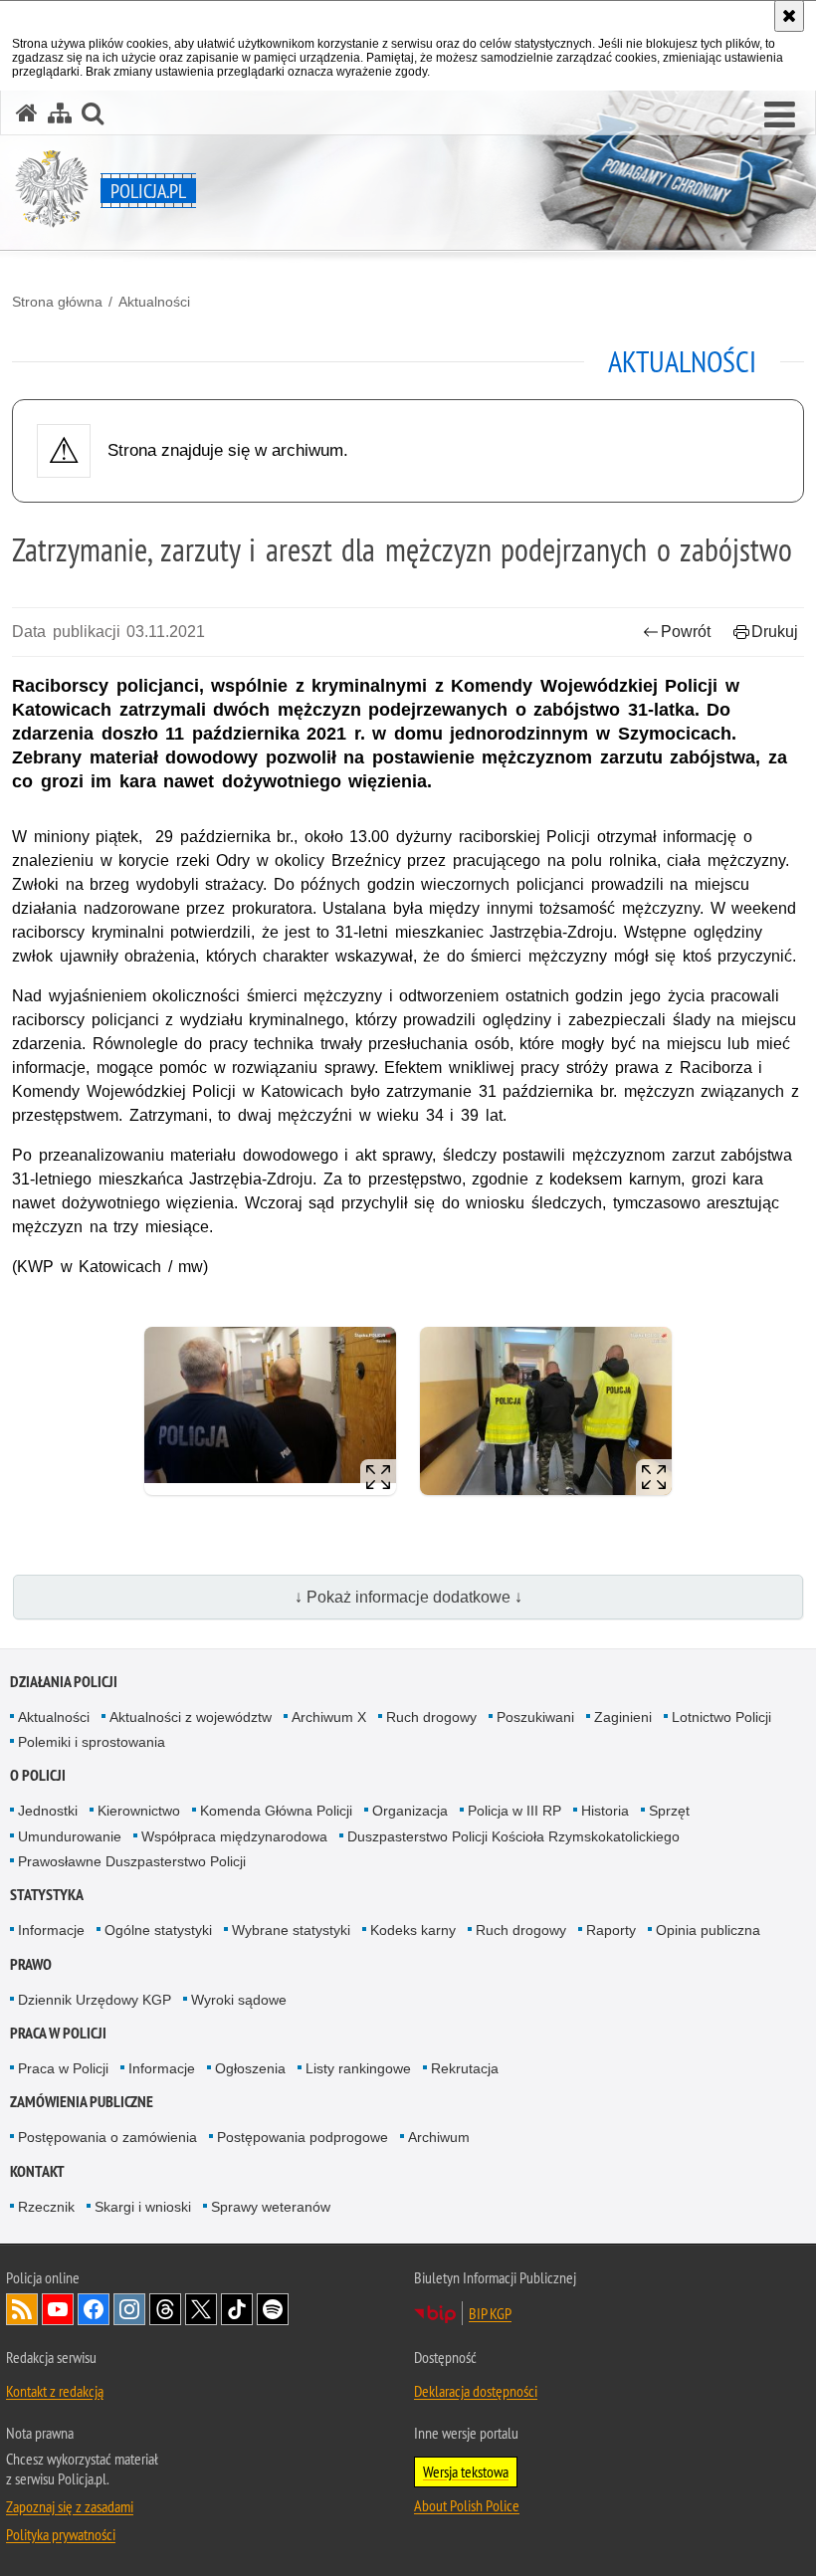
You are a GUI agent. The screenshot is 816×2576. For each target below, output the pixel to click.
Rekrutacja (465, 2068)
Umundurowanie (70, 1836)
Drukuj (775, 632)
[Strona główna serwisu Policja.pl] (27, 113)
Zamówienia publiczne (82, 2102)
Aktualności (154, 302)
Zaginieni (623, 1717)
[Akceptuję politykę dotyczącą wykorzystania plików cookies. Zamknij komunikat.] (789, 16)
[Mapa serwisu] (60, 113)
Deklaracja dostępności (476, 2391)
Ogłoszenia (250, 2068)
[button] (780, 115)
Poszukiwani (535, 1717)
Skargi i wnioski (143, 2207)
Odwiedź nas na (58, 2309)
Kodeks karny (413, 1930)
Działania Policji (64, 1682)
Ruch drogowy (431, 1717)
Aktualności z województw (191, 1717)
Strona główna (57, 302)
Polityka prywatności (61, 2534)
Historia (605, 1811)
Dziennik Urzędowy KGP (95, 2000)
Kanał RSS (22, 2309)
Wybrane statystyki (291, 1930)
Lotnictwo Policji (721, 1717)
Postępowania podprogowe (303, 2137)
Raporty (611, 1930)
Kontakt (37, 2171)
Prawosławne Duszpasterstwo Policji (132, 1861)
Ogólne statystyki (158, 1930)
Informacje (51, 1930)
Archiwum (439, 2137)
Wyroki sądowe (239, 2000)
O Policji (38, 1775)
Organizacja (410, 1811)
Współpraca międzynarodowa (234, 1836)
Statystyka (47, 1895)
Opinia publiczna (708, 1930)
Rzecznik (46, 2207)
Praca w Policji (58, 2033)
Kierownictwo (139, 1811)
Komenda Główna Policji (276, 1811)
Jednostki (48, 1811)
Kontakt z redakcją (55, 2391)
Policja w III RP (514, 1811)
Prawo (31, 1964)
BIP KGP (490, 2313)
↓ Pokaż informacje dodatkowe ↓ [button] (408, 1597)
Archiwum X (329, 1717)
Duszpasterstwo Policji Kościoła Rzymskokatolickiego (513, 1836)
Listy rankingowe (358, 2068)
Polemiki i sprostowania (92, 1742)
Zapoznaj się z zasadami (70, 2506)
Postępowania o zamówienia (107, 2137)
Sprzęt (669, 1811)
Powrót (686, 632)
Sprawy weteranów (271, 2207)
